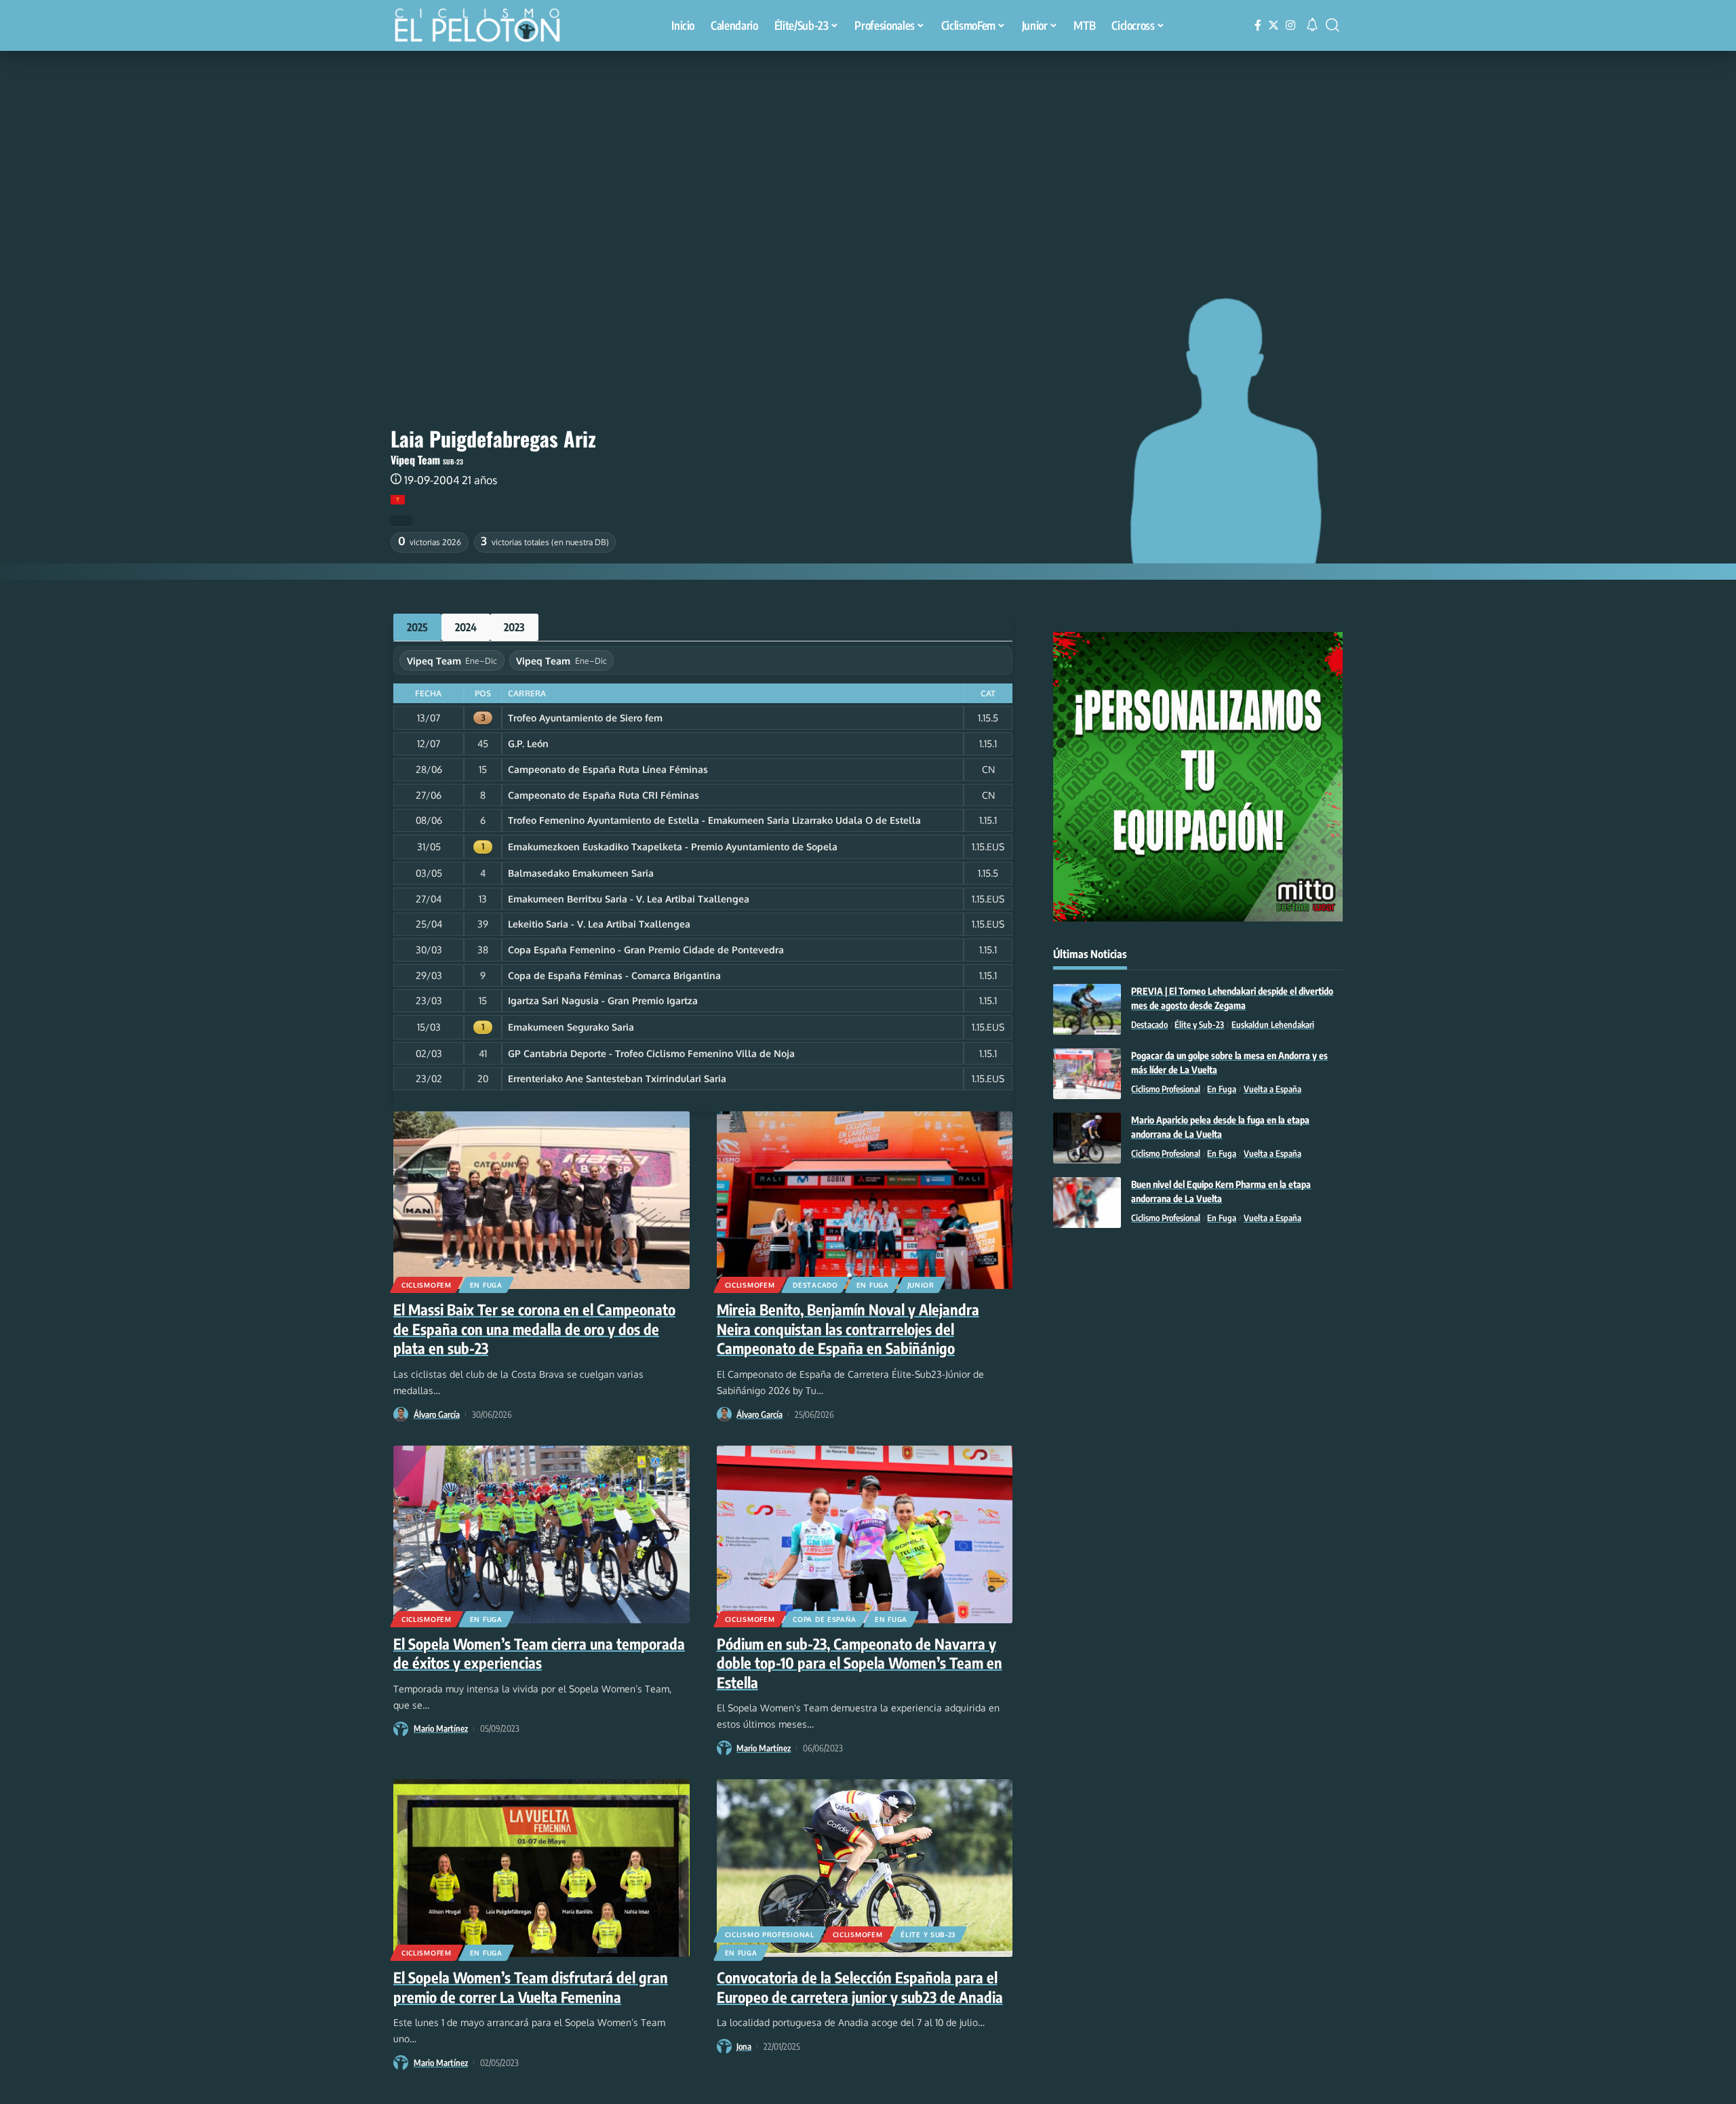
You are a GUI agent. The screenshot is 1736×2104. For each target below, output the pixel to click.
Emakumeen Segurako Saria (571, 1027)
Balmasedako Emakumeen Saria (581, 873)
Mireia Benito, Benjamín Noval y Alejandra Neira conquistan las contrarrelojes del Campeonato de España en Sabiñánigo (848, 1329)
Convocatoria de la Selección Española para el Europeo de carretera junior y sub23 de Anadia (860, 1987)
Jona (744, 2046)
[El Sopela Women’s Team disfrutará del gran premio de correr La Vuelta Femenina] (541, 1868)
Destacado (815, 1285)
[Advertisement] (868, 153)
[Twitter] (1274, 25)
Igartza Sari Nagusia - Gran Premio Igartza (603, 1000)
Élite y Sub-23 (928, 1934)
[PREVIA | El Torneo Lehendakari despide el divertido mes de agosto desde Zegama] (1087, 1009)
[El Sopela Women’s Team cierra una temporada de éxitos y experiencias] (541, 1534)
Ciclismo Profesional (770, 1934)
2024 (466, 627)
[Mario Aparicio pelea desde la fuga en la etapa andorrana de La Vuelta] (1087, 1138)
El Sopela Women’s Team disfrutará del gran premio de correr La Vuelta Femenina (531, 1987)
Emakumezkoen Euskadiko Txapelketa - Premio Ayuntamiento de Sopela (673, 847)
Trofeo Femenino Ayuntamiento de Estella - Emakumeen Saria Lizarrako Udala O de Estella (714, 820)
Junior (921, 1285)
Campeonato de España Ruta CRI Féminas (604, 795)
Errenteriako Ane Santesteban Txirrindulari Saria (617, 1078)
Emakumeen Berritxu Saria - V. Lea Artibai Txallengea (629, 899)
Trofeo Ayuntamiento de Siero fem (585, 718)
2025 (417, 627)
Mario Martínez (441, 1728)
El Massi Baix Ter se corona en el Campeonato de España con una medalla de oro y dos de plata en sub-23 (534, 1329)
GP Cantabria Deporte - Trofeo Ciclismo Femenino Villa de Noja (651, 1053)
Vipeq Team (415, 460)
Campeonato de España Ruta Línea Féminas (608, 769)
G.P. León (528, 743)
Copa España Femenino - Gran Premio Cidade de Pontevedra (646, 950)
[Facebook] (1258, 25)
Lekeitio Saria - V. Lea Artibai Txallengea (599, 924)
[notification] (1312, 25)
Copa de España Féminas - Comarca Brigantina (614, 975)
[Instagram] (1290, 25)
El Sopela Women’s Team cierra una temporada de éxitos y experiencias (539, 1653)
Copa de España (825, 1619)
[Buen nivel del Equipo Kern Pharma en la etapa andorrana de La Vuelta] (1087, 1203)
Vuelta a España (1273, 1089)
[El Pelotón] (484, 27)
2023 (514, 627)
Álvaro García (437, 1414)
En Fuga (486, 1285)
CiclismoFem (427, 1285)
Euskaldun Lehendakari (1273, 1025)
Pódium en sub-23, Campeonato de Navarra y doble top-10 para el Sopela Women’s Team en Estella (860, 1663)
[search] (1333, 25)
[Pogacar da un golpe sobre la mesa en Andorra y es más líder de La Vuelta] (1087, 1074)
